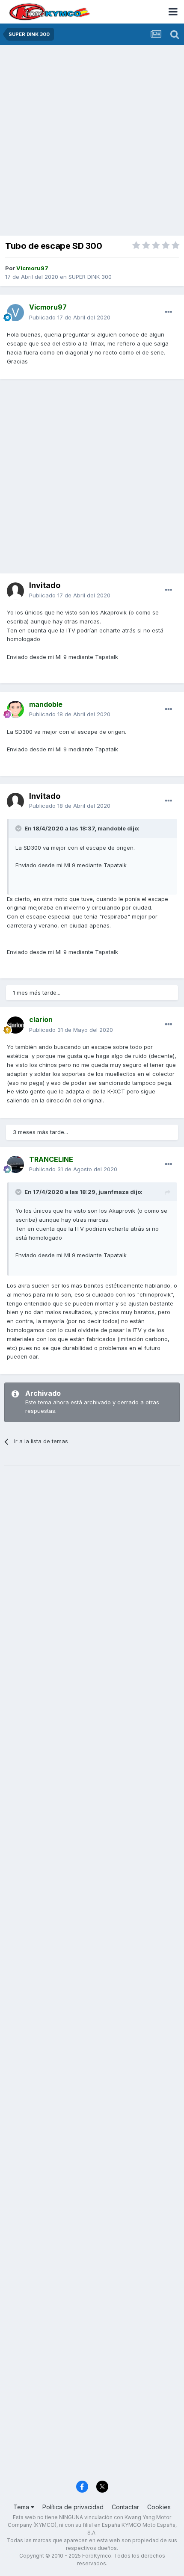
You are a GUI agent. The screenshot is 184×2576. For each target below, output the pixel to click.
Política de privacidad (73, 2507)
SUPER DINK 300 (90, 277)
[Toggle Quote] (19, 828)
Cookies (159, 2507)
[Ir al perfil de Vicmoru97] (15, 313)
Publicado (70, 317)
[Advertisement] (92, 141)
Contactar (125, 2507)
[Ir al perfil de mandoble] (15, 709)
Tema (22, 2507)
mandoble (112, 828)
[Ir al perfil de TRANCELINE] (15, 1164)
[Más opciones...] (169, 312)
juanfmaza (114, 1192)
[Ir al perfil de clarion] (15, 1025)
